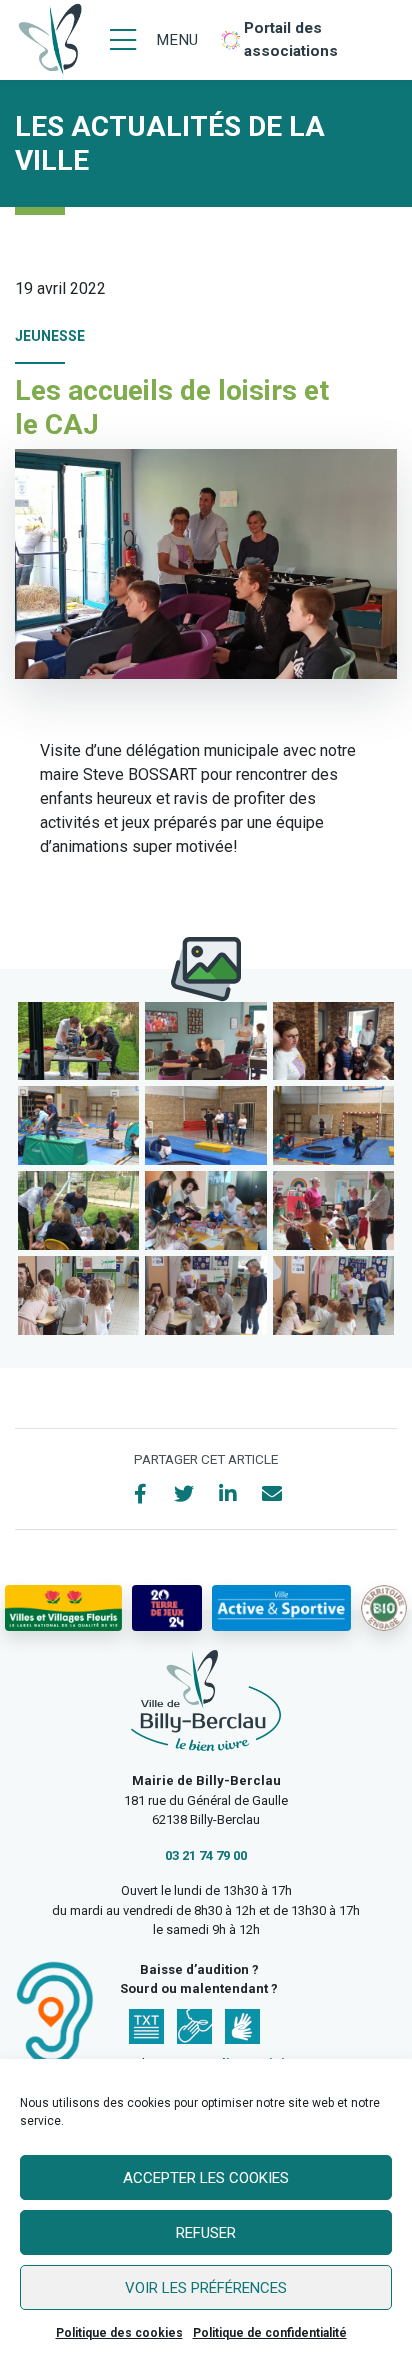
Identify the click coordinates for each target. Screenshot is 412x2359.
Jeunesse (50, 336)
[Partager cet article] (272, 1494)
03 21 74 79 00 (206, 1855)
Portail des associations (291, 39)
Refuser (206, 2233)
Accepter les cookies (206, 2178)
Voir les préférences (206, 2288)
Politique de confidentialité (270, 2333)
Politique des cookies (119, 2333)
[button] (78, 1041)
